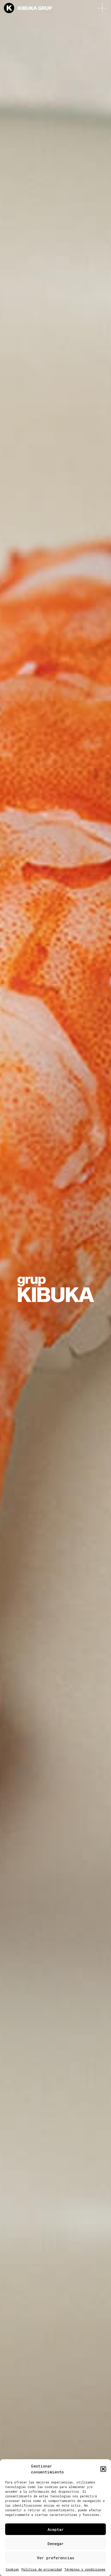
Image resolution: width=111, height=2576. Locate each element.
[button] (103, 2469)
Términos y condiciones (85, 2569)
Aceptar (56, 2529)
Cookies (12, 2569)
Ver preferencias (55, 2558)
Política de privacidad (42, 2569)
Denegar (56, 2544)
